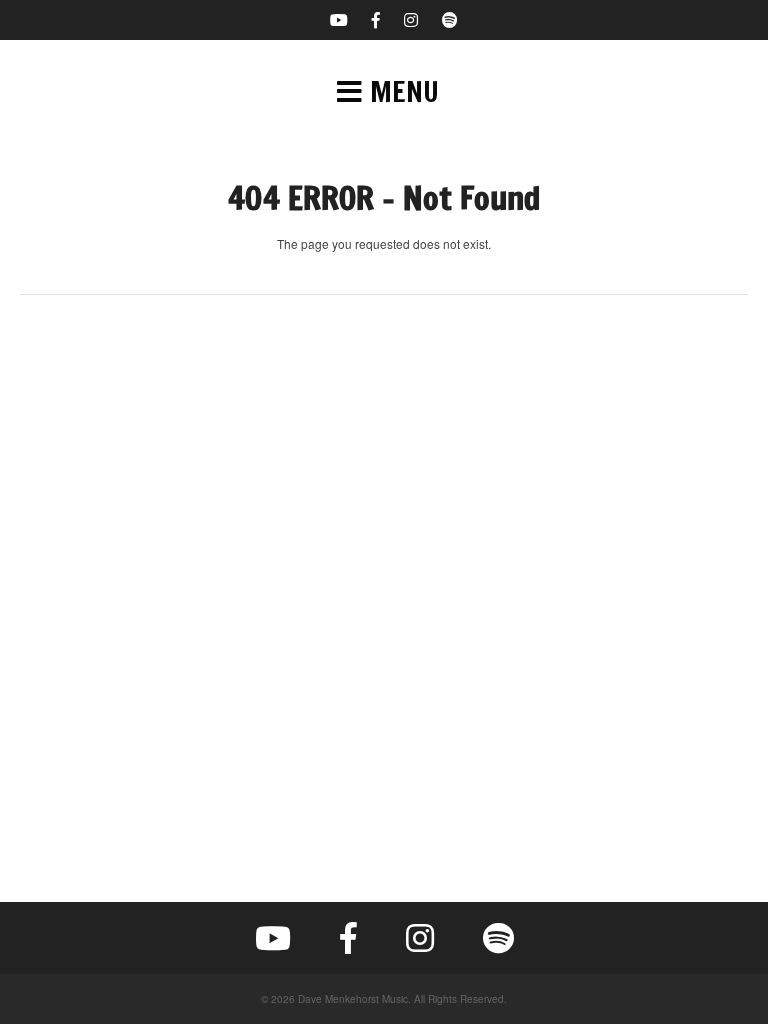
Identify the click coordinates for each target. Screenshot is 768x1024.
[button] (384, 92)
